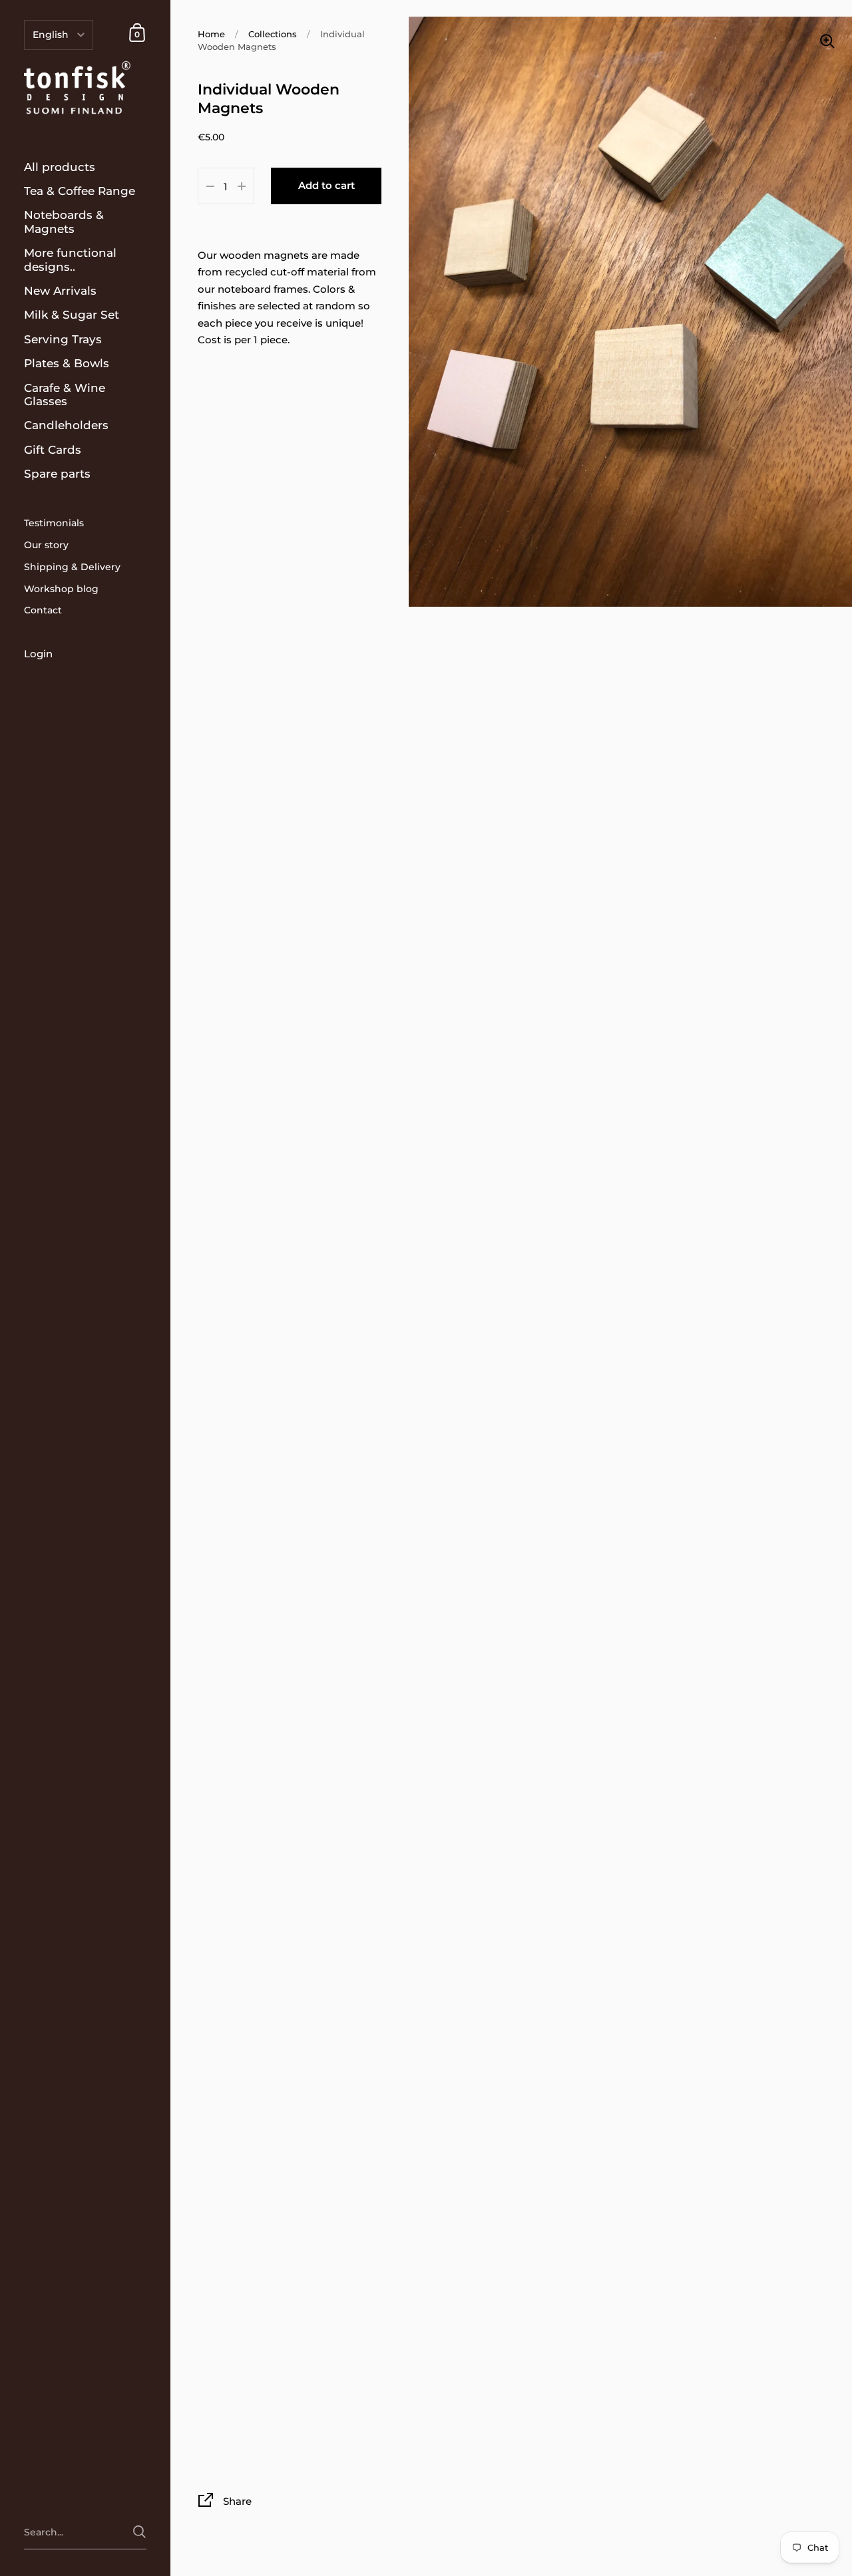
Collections (273, 34)
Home (211, 34)
